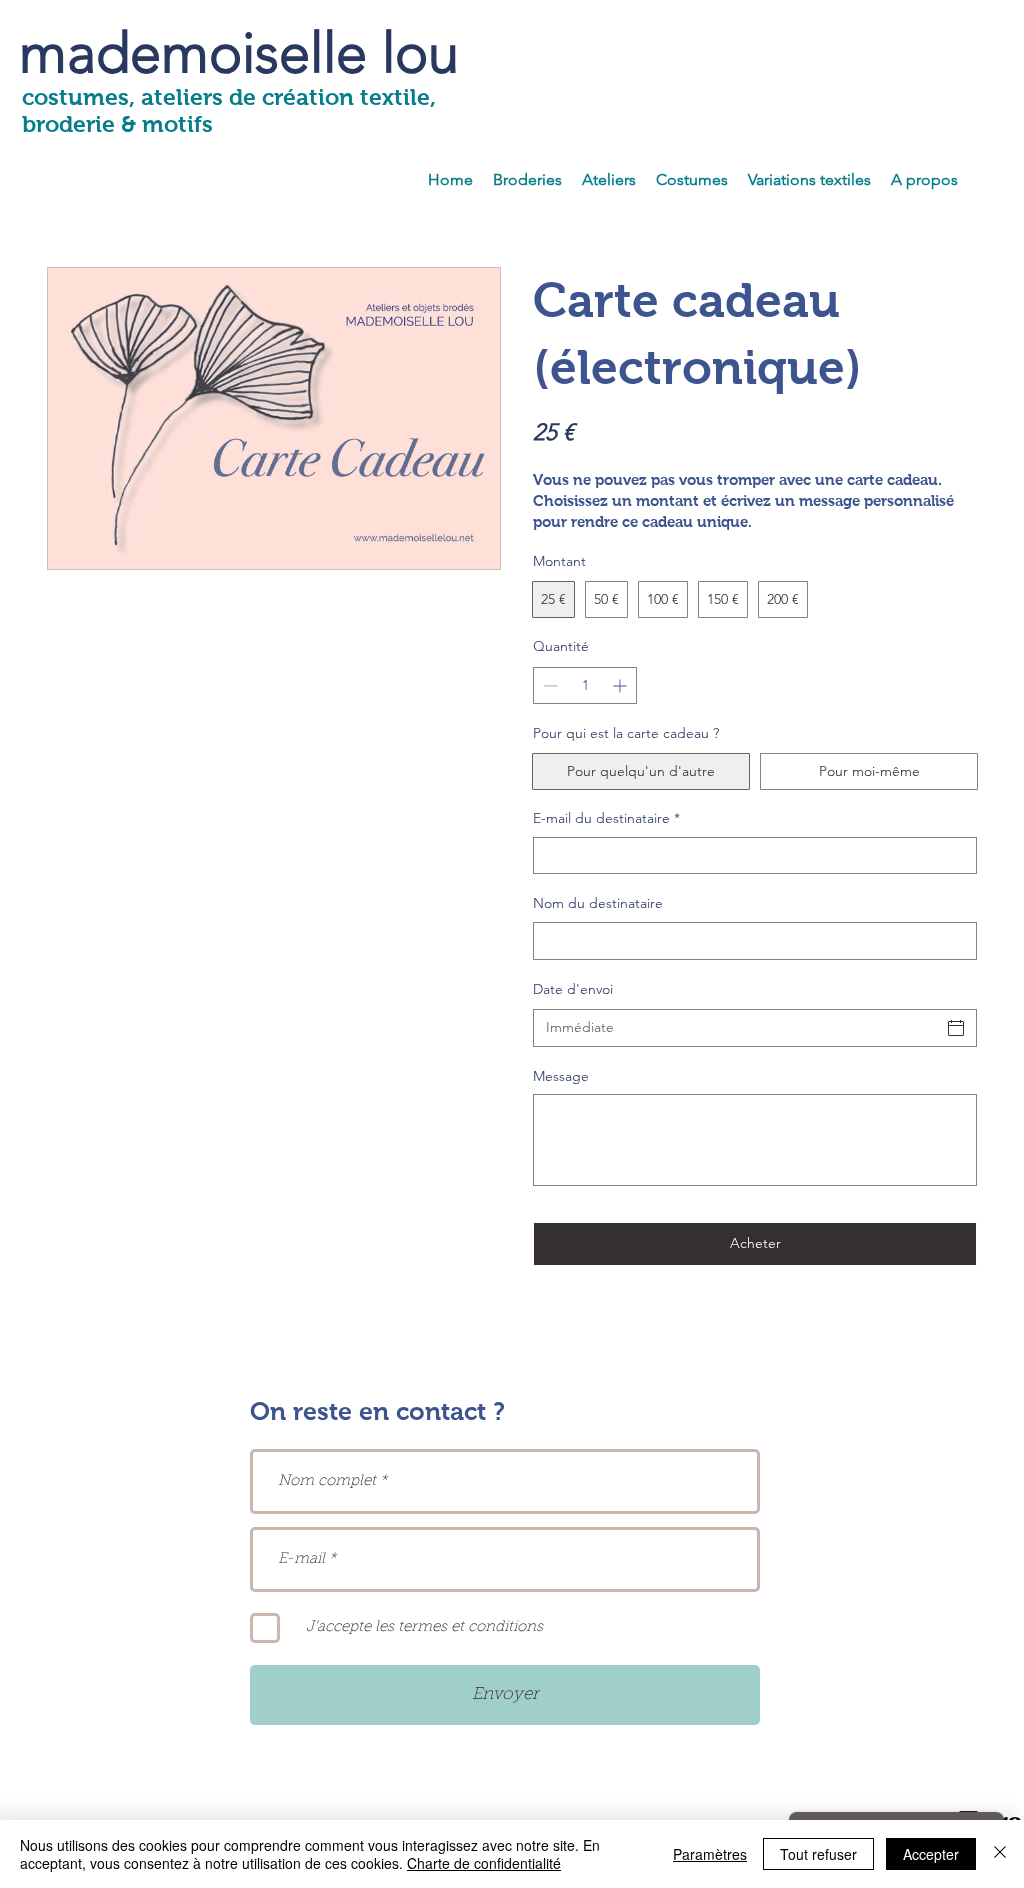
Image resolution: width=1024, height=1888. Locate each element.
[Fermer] (1000, 1854)
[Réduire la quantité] (548, 685)
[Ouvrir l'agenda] (956, 1028)
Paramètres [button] (710, 1854)
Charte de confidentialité (484, 1863)
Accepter (931, 1854)
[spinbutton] (585, 685)
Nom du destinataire (598, 903)
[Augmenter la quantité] (621, 685)
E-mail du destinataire (606, 818)
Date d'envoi (573, 989)
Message (561, 1076)
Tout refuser (818, 1854)
